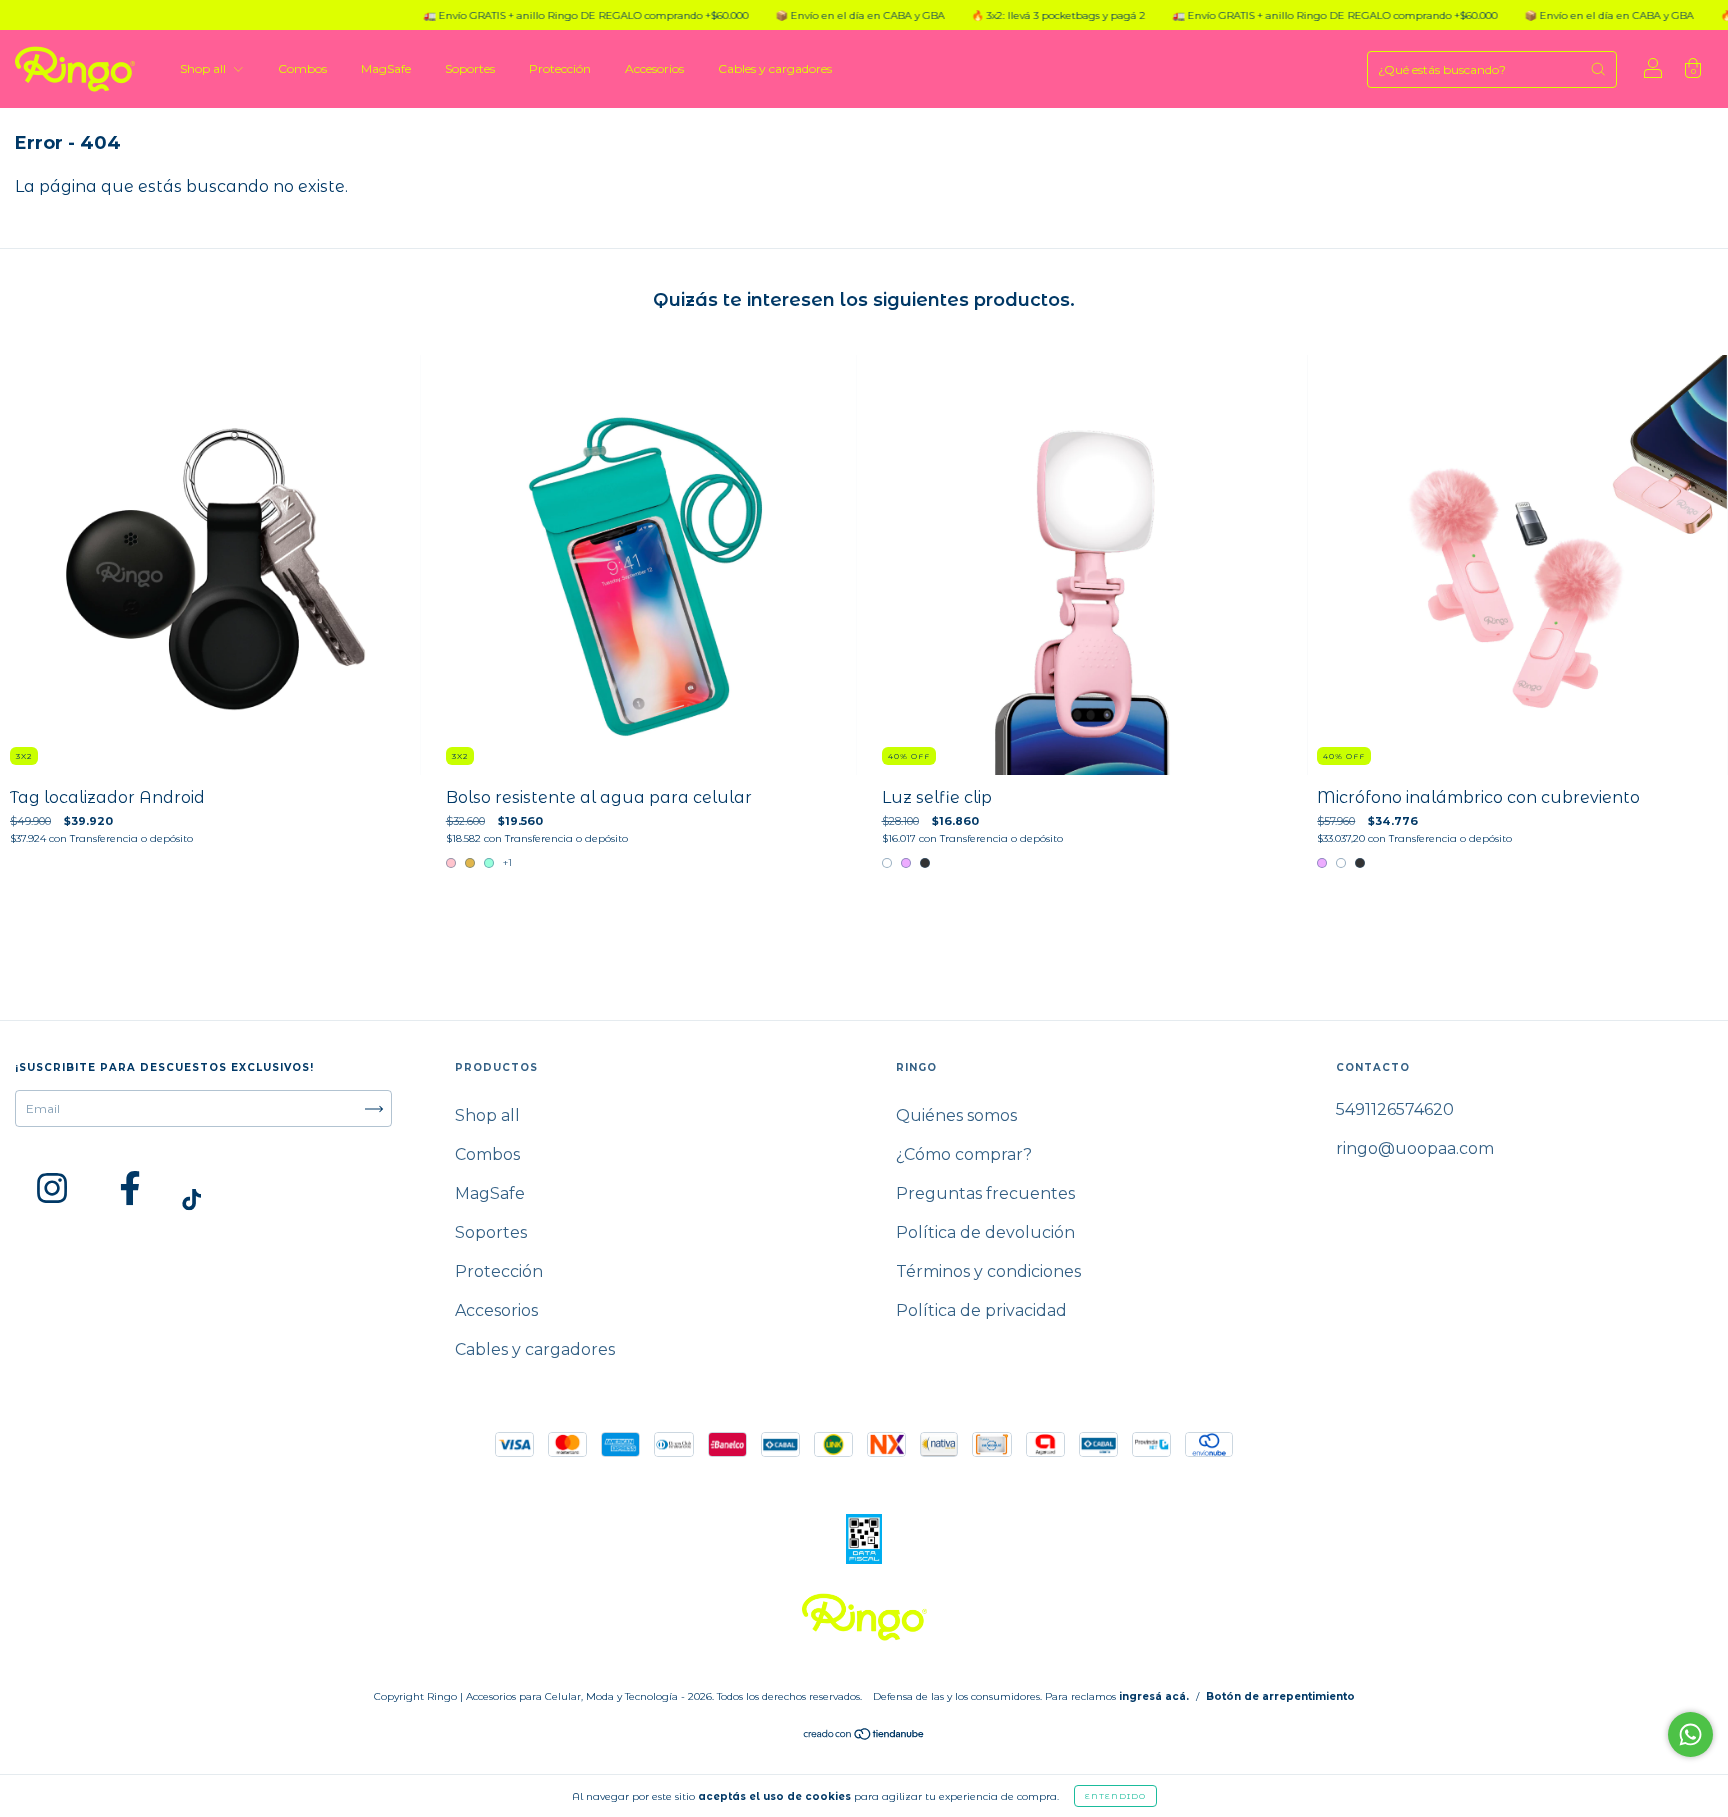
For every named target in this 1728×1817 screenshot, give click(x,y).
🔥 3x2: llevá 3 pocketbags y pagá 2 (988, 15)
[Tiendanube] (864, 1736)
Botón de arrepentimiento (1280, 1696)
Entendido (1115, 1796)
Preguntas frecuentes (985, 1193)
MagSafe (386, 68)
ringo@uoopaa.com (1415, 1148)
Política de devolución (985, 1232)
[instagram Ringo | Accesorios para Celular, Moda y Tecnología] (52, 1188)
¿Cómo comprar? (964, 1154)
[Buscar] (1598, 69)
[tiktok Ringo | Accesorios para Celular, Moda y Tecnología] (191, 1200)
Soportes (470, 68)
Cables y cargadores (775, 68)
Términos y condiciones (988, 1271)
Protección (560, 68)
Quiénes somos (956, 1115)
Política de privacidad (981, 1310)
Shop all (204, 68)
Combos (302, 68)
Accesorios (654, 68)
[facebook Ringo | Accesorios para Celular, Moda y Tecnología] (130, 1188)
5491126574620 (1395, 1109)
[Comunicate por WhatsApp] (1690, 1734)
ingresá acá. (1154, 1696)
